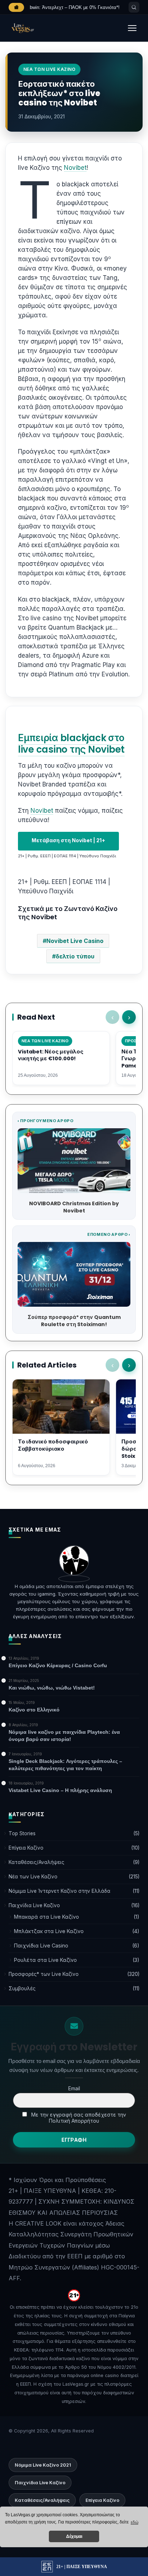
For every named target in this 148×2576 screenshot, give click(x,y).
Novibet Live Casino (75, 941)
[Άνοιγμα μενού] (132, 28)
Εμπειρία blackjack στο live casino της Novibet (71, 744)
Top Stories (22, 1833)
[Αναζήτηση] (134, 7)
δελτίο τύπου (75, 956)
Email (74, 2088)
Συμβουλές (22, 1988)
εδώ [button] (135, 2522)
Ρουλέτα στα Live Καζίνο (45, 1960)
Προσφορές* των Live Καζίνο (44, 1974)
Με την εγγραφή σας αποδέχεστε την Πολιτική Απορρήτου (78, 2118)
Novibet (75, 168)
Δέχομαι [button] (74, 2536)
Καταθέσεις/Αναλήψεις (36, 1862)
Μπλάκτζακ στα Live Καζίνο (49, 1931)
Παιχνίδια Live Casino (41, 1945)
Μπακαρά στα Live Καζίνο (47, 1917)
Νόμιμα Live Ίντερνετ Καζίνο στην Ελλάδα (59, 1891)
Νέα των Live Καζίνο (33, 1877)
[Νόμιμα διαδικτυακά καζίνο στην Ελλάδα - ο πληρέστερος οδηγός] (22, 28)
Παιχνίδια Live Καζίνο (34, 1905)
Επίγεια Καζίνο (26, 1848)
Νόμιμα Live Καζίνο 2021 (43, 2465)
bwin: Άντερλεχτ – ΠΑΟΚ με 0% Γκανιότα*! (75, 7)
